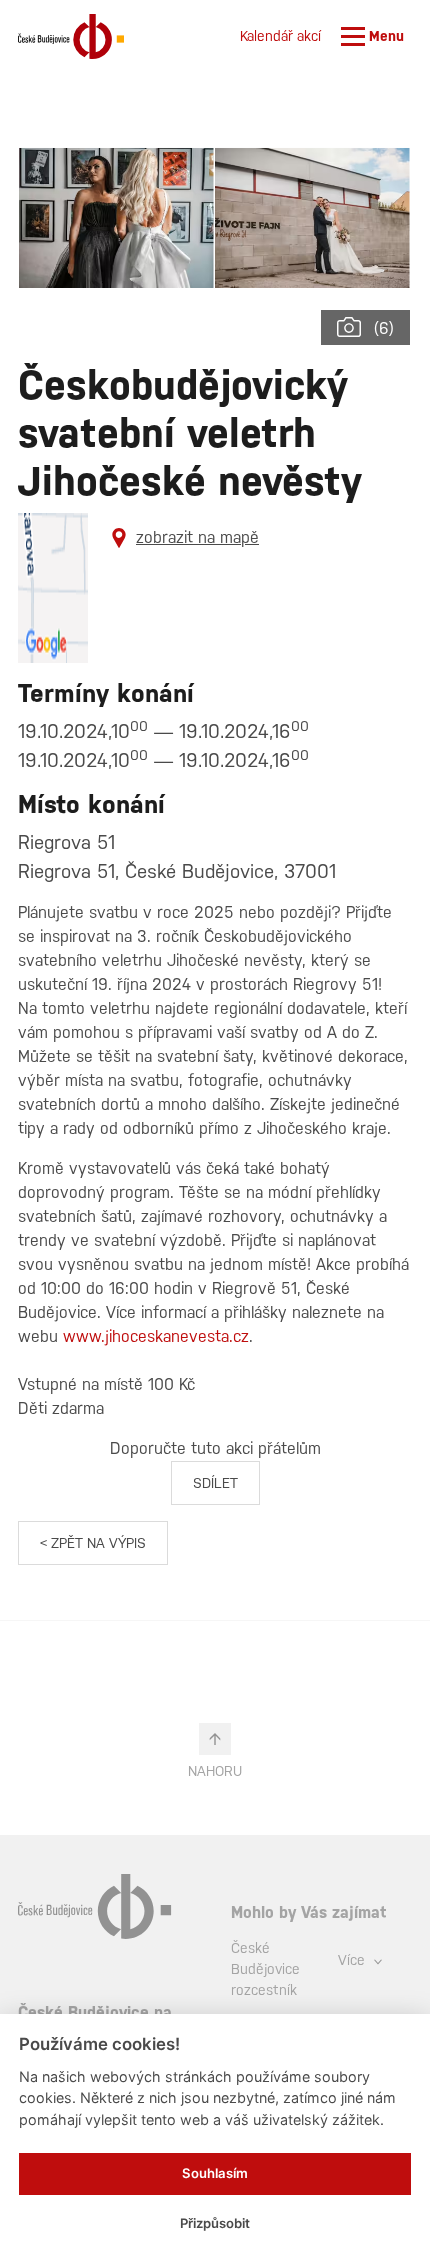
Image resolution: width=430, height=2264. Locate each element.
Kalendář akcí (280, 36)
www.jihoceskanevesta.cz (156, 1336)
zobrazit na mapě (197, 537)
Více (353, 1960)
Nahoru (215, 1771)
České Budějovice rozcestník (265, 1969)
